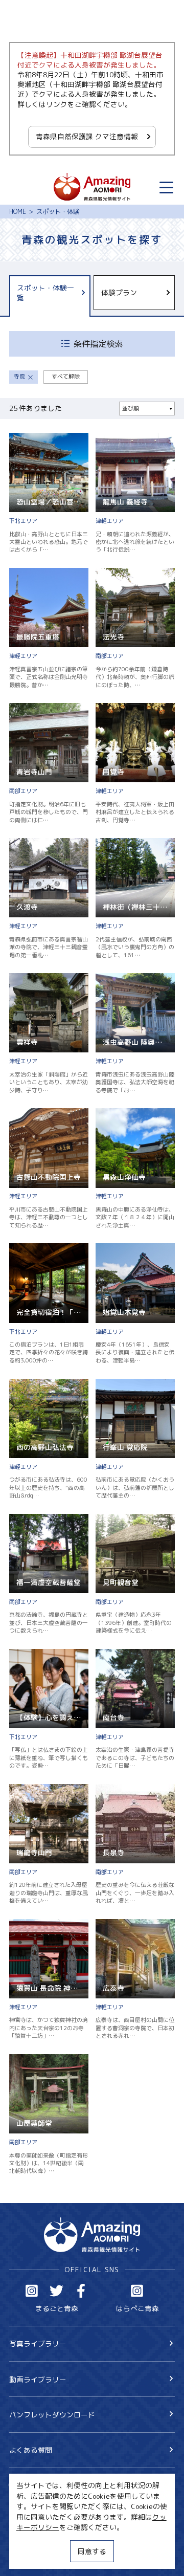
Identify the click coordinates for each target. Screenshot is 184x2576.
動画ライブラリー (38, 2379)
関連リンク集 (31, 2557)
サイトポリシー (34, 2540)
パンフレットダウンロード (52, 2415)
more (17, 437)
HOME (18, 212)
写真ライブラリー (38, 2343)
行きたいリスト (48, 2501)
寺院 (19, 377)
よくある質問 (31, 2450)
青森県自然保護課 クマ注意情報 (87, 136)
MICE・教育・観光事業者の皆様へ (64, 2524)
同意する (92, 2551)
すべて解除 (66, 377)
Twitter (56, 2291)
